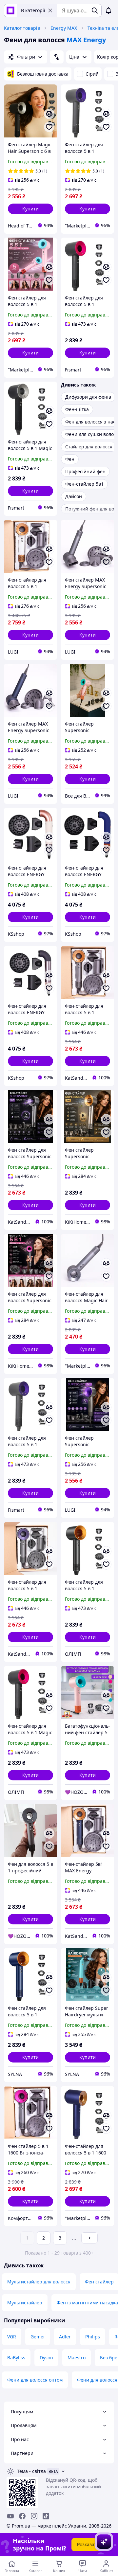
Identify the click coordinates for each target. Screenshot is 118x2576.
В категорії (33, 10)
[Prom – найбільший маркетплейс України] (10, 10)
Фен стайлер (99, 2282)
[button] (30, 209)
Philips (93, 2337)
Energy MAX (64, 28)
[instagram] (34, 2516)
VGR (12, 2337)
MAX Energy (86, 40)
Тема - (31, 2471)
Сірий (92, 74)
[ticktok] (46, 2516)
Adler (65, 2337)
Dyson (46, 2358)
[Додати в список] (49, 127)
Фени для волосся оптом (35, 2380)
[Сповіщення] (108, 10)
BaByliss (16, 2358)
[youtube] (10, 2516)
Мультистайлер (25, 2303)
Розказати (88, 2544)
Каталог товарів (22, 28)
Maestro (77, 2358)
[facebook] (22, 2516)
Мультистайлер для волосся (39, 2282)
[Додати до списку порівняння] (49, 114)
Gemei (38, 2337)
